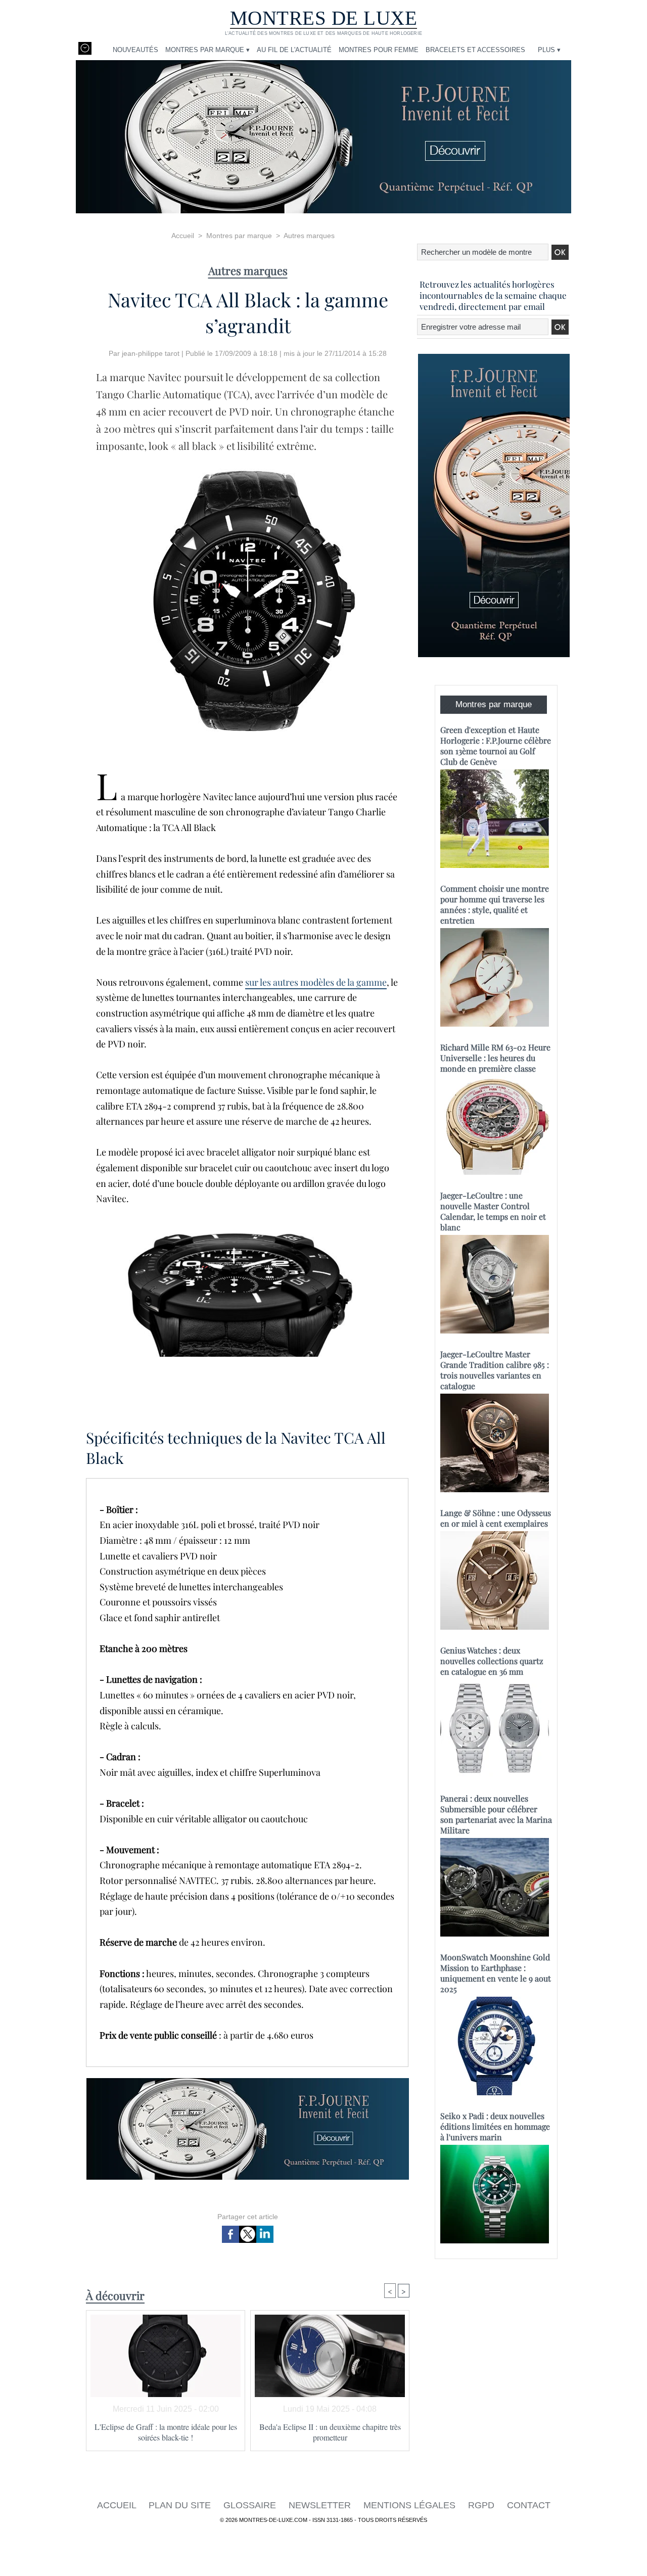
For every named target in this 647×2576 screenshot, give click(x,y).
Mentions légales (411, 2505)
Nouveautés (135, 50)
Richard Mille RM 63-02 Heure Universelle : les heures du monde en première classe (495, 1058)
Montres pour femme (379, 50)
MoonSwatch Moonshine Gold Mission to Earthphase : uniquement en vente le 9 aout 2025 (496, 1973)
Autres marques (309, 236)
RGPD (482, 2505)
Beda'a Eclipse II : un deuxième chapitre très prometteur (330, 2432)
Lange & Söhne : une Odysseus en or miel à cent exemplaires (496, 1518)
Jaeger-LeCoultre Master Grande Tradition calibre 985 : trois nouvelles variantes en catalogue (495, 1370)
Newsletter (321, 2505)
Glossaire (251, 2505)
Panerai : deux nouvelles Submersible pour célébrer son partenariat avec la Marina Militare (496, 1814)
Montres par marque (239, 236)
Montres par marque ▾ (207, 50)
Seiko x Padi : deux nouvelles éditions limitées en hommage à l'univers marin (495, 2126)
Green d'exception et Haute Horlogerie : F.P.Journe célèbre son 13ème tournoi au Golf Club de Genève (496, 746)
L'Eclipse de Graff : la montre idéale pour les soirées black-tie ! (166, 2432)
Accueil (183, 236)
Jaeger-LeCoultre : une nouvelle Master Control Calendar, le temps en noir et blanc (493, 1211)
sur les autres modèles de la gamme (316, 982)
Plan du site (181, 2505)
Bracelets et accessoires (475, 50)
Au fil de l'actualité (294, 50)
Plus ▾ (549, 50)
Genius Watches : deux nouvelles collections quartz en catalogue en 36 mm (492, 1661)
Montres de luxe (324, 18)
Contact (529, 2505)
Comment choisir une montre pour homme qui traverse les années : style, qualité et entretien (495, 904)
